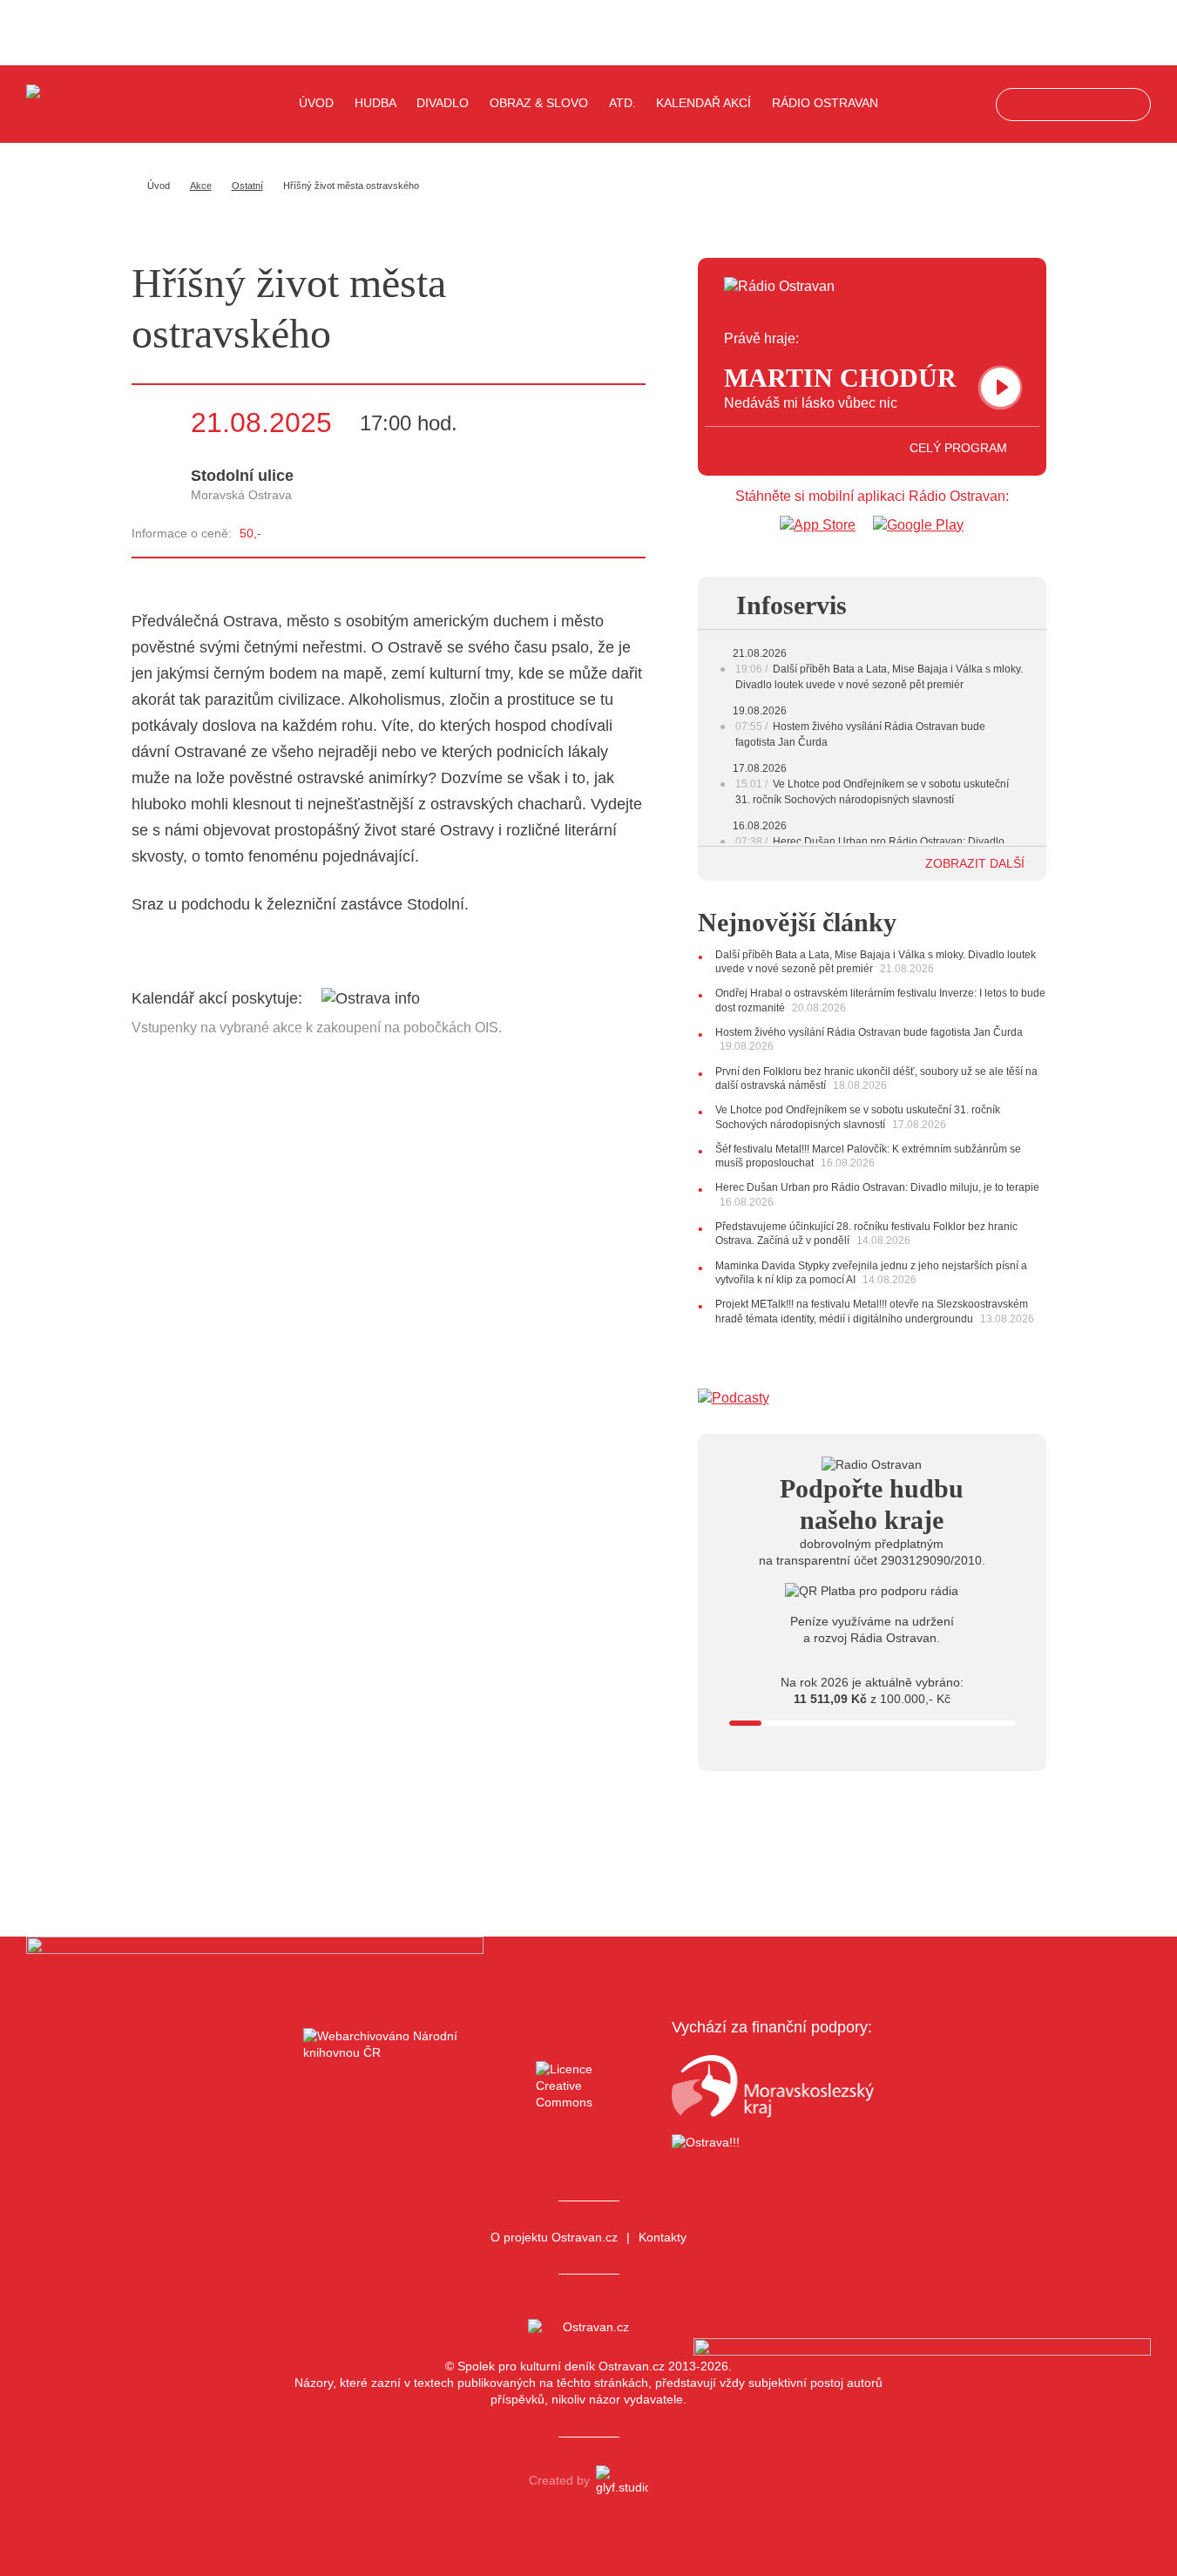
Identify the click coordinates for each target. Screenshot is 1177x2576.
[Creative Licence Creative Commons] (588, 2086)
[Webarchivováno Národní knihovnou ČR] (404, 2086)
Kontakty (663, 2237)
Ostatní (247, 186)
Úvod (316, 103)
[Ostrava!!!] (773, 2145)
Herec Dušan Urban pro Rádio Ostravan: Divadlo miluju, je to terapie (877, 1187)
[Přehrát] (1001, 387)
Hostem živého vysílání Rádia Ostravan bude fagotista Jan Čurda (869, 1032)
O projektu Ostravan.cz (554, 2237)
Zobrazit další (977, 863)
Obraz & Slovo (539, 103)
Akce (201, 186)
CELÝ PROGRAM (960, 448)
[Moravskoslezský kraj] (773, 2086)
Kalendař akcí (703, 103)
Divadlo (443, 103)
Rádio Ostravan (825, 103)
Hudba (375, 103)
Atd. (622, 103)
